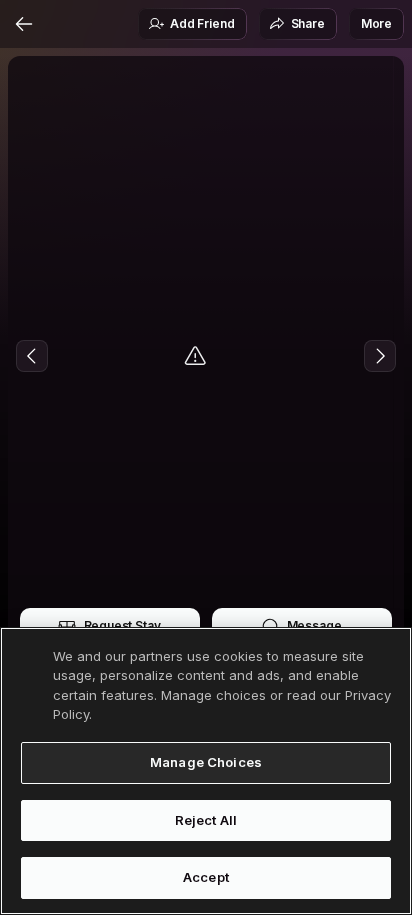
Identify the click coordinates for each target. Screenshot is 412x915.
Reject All (206, 820)
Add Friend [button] (202, 23)
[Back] (24, 24)
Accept (206, 877)
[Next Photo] (380, 356)
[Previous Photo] (32, 356)
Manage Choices (206, 762)
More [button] (376, 23)
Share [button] (308, 23)
